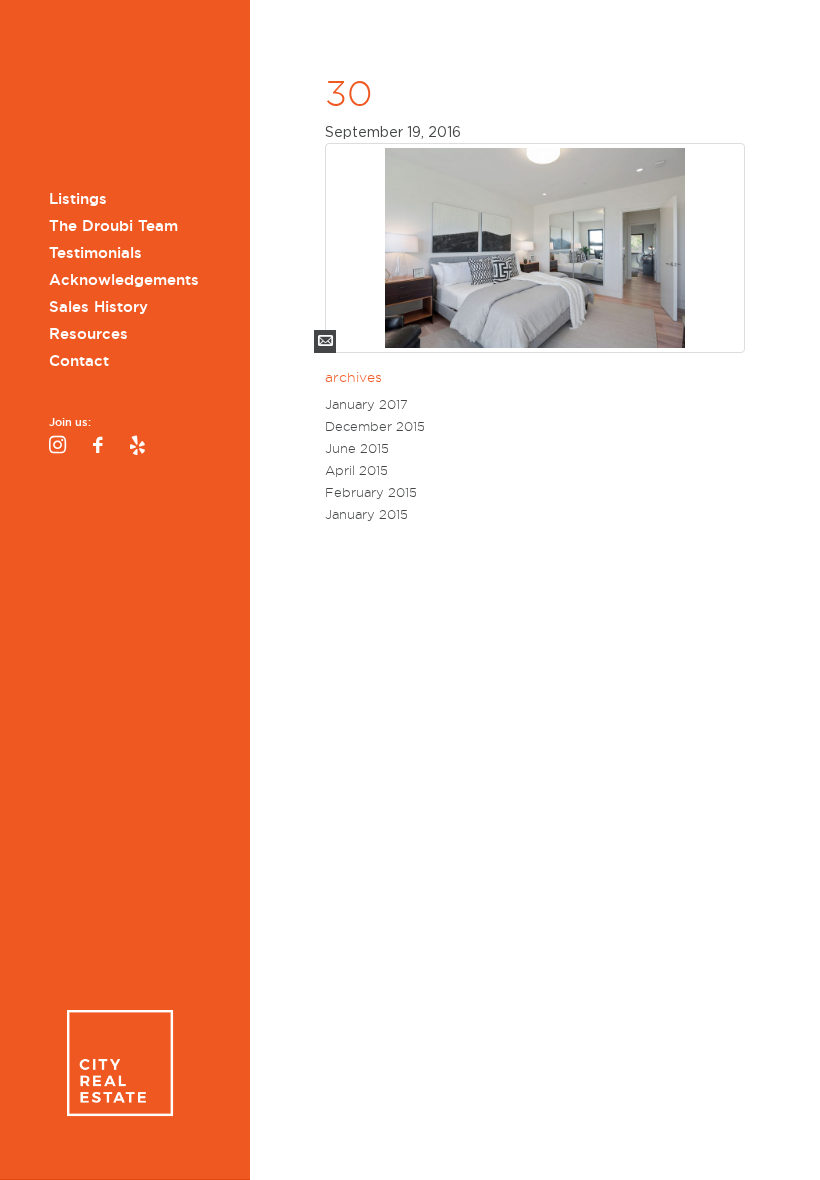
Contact (79, 361)
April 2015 (356, 470)
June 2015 (357, 448)
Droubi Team (119, 97)
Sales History (98, 307)
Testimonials (95, 253)
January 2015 (366, 514)
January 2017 (366, 404)
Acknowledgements (124, 280)
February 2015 (371, 492)
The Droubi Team (113, 226)
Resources (88, 334)
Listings (78, 199)
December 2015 (375, 426)
